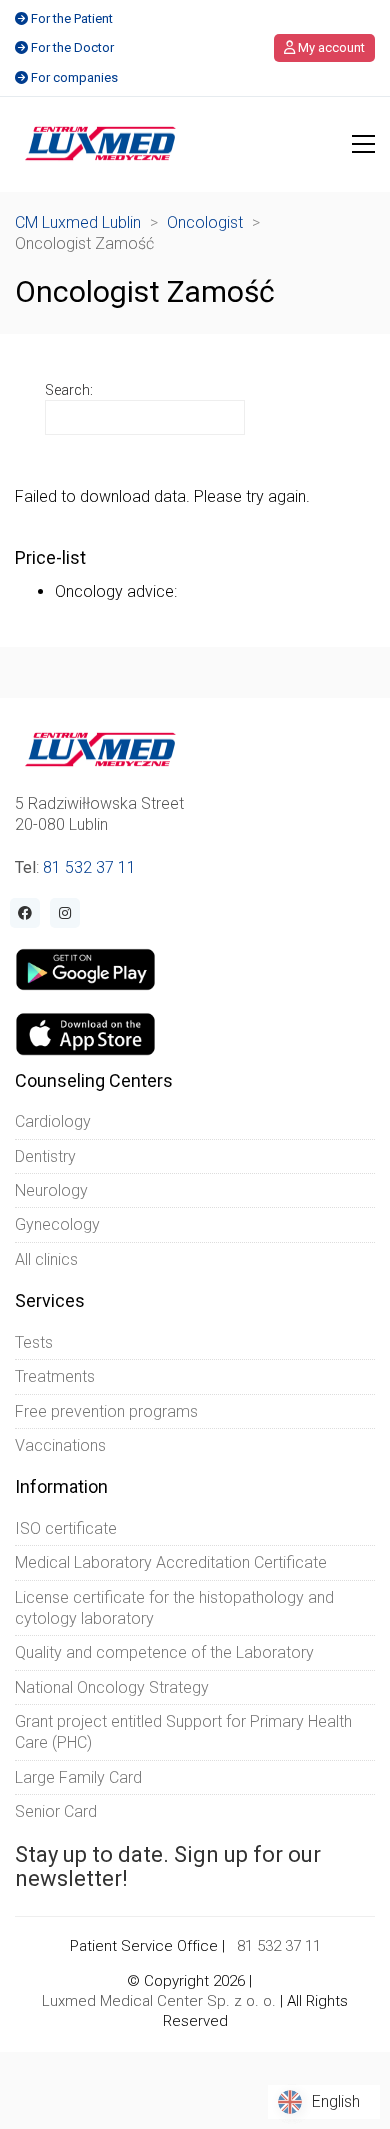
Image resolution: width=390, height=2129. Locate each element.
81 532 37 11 (89, 867)
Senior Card (56, 1811)
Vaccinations (60, 1445)
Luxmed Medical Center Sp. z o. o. (159, 2001)
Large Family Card (78, 1777)
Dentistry (45, 1156)
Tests (34, 1342)
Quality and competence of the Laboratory (164, 1652)
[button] (363, 144)
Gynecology (57, 1224)
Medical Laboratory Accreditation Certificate (171, 1562)
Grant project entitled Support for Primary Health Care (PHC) (183, 1732)
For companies (74, 77)
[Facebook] (25, 913)
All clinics (46, 1259)
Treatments (55, 1376)
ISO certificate (66, 1528)
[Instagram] (65, 913)
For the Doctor (72, 47)
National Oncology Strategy (112, 1687)
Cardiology (53, 1121)
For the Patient (72, 18)
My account (330, 47)
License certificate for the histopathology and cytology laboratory (174, 1608)
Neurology (51, 1190)
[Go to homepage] (100, 144)
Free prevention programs (106, 1411)
